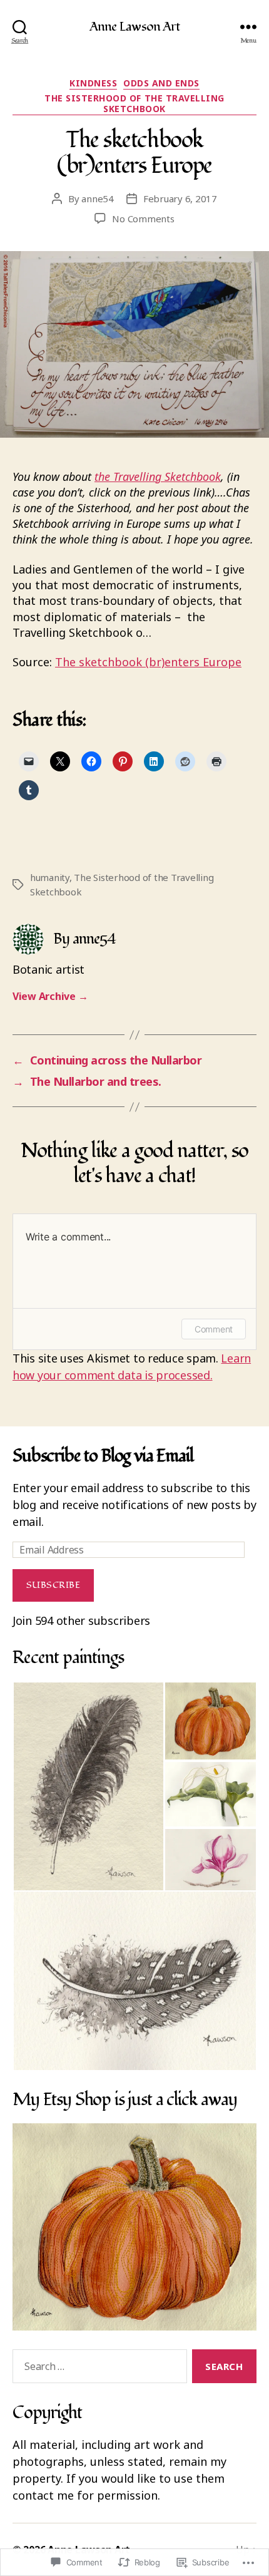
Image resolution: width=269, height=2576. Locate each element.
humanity (50, 877)
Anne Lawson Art (135, 27)
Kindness (93, 83)
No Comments (143, 219)
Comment (214, 1329)
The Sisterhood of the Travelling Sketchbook (134, 104)
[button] (88, 1786)
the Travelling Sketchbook (158, 477)
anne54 (97, 198)
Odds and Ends (161, 83)
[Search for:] (97, 2369)
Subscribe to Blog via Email (103, 1456)
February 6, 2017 (180, 198)
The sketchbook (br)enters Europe (148, 662)
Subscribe (53, 1585)
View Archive (50, 996)
